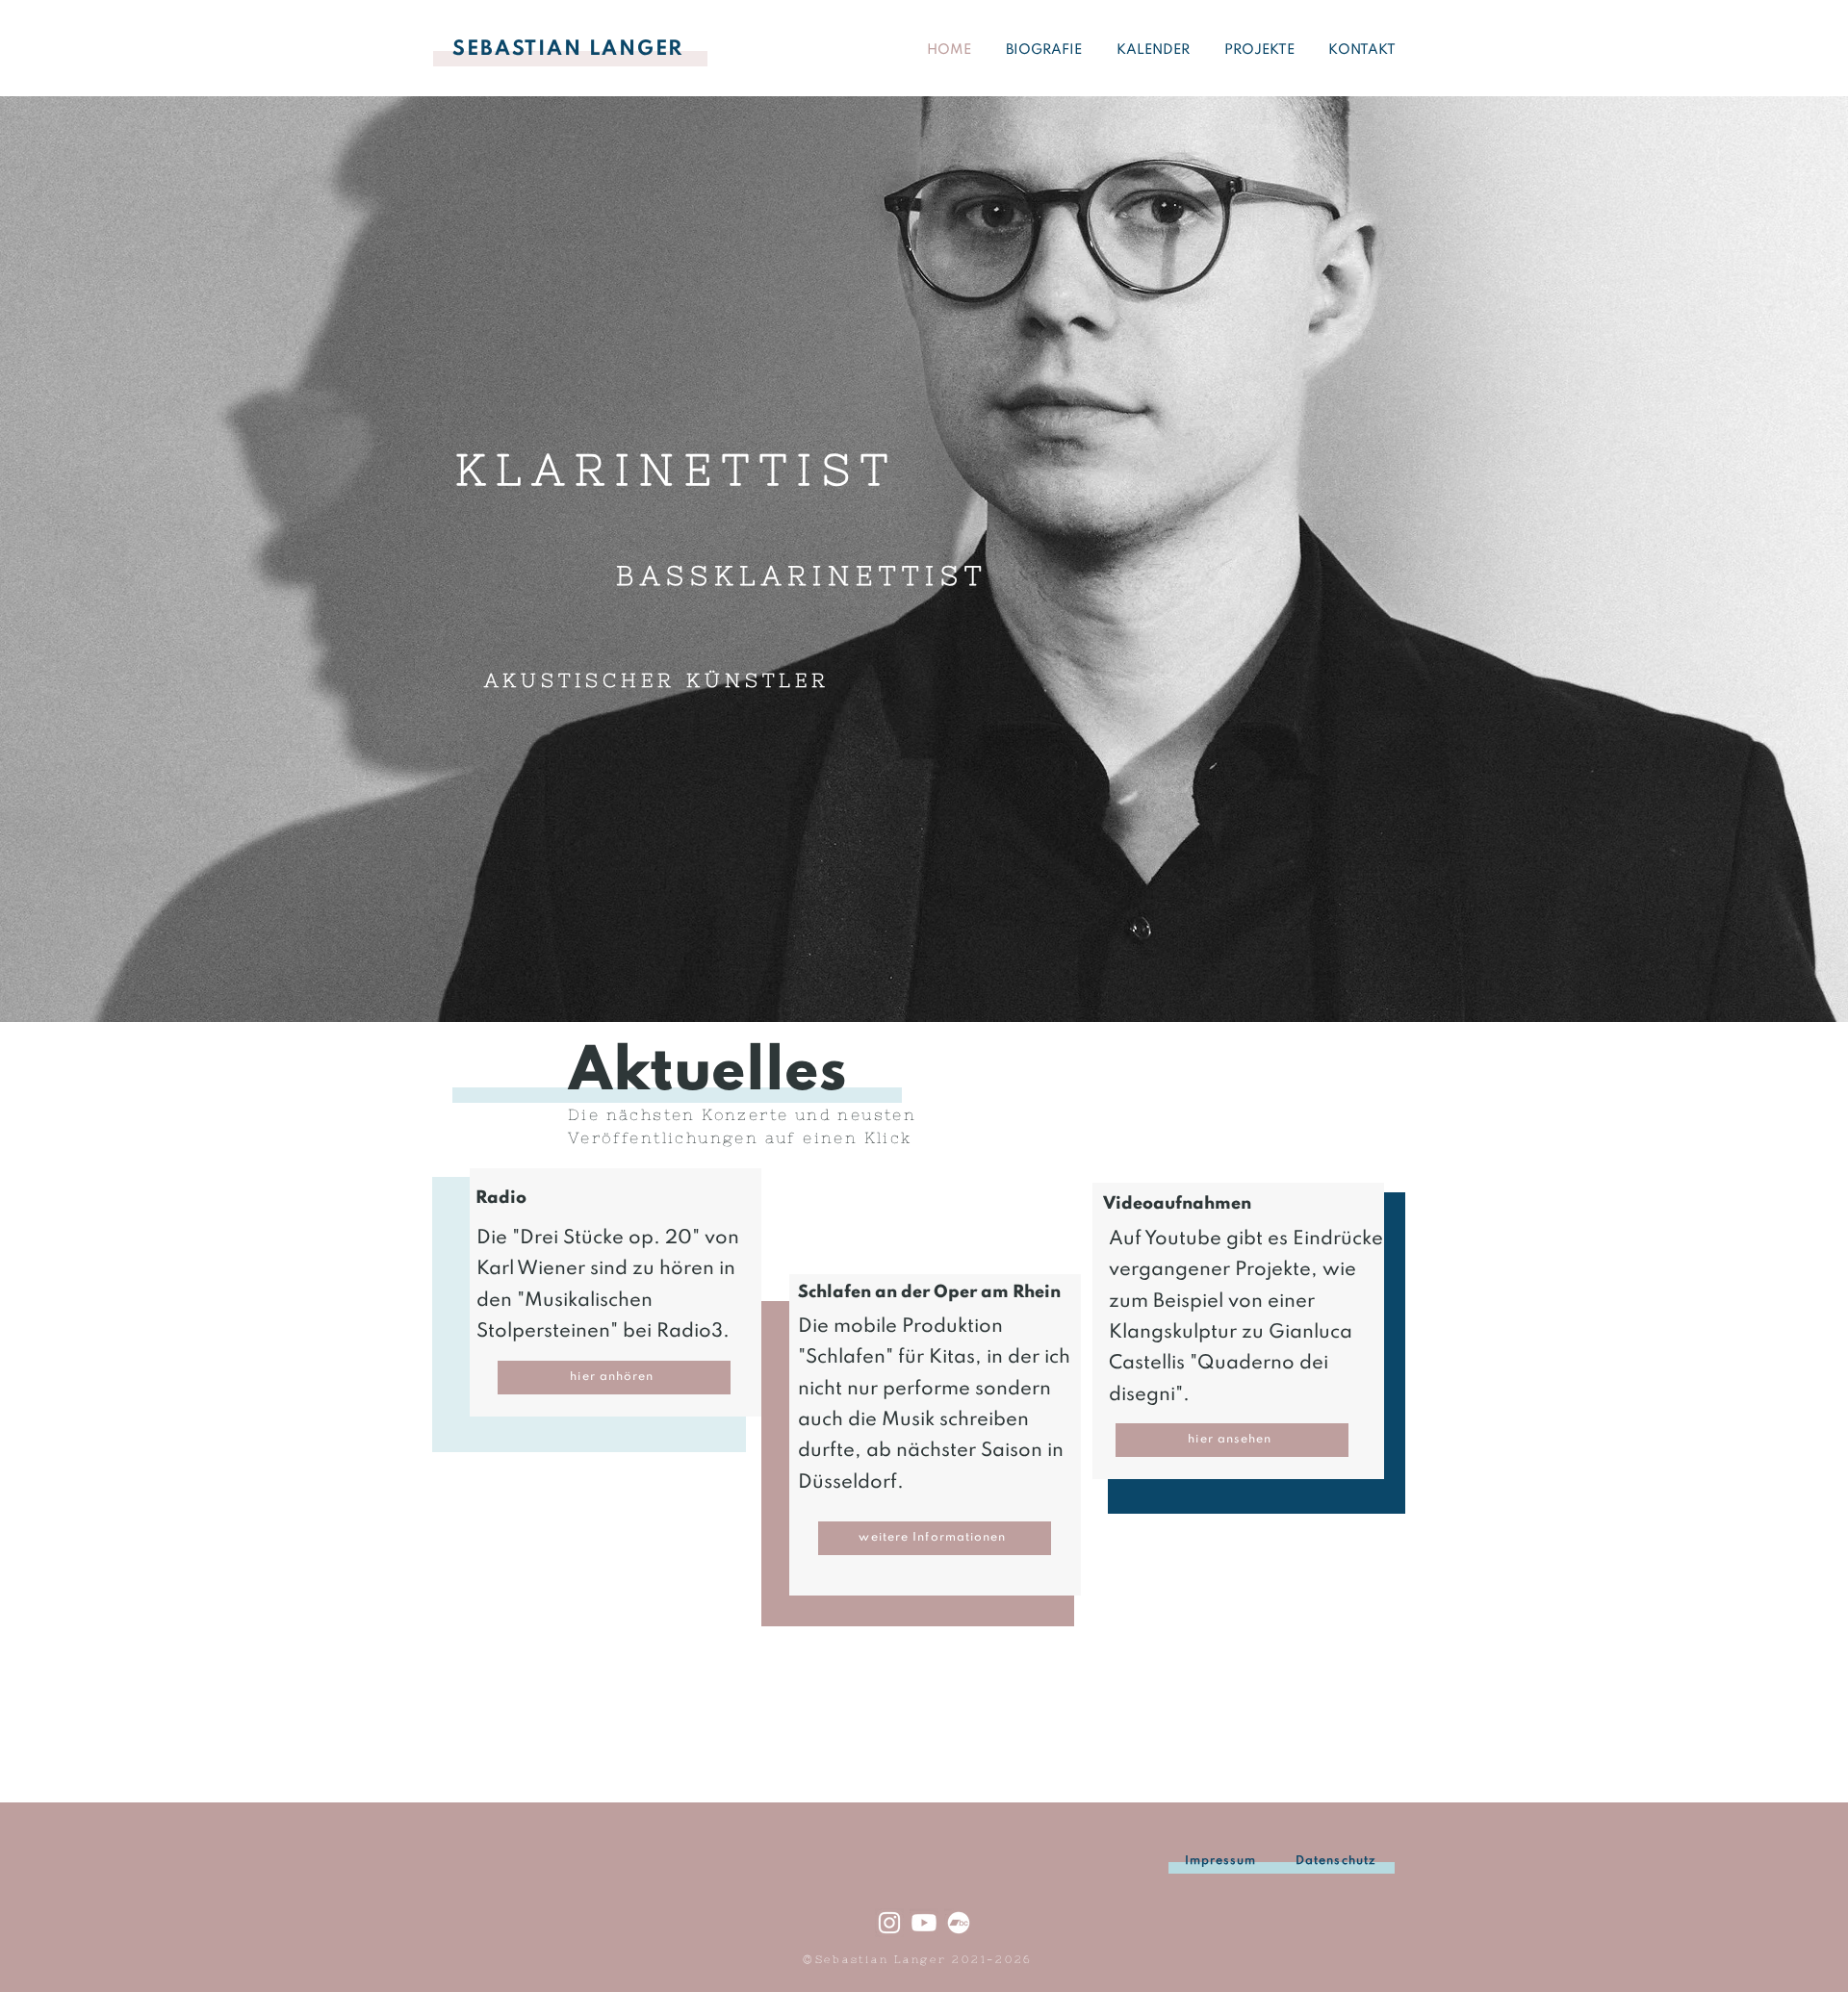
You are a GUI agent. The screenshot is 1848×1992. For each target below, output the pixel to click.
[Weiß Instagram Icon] (889, 1923)
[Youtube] (924, 1923)
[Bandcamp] (959, 1923)
